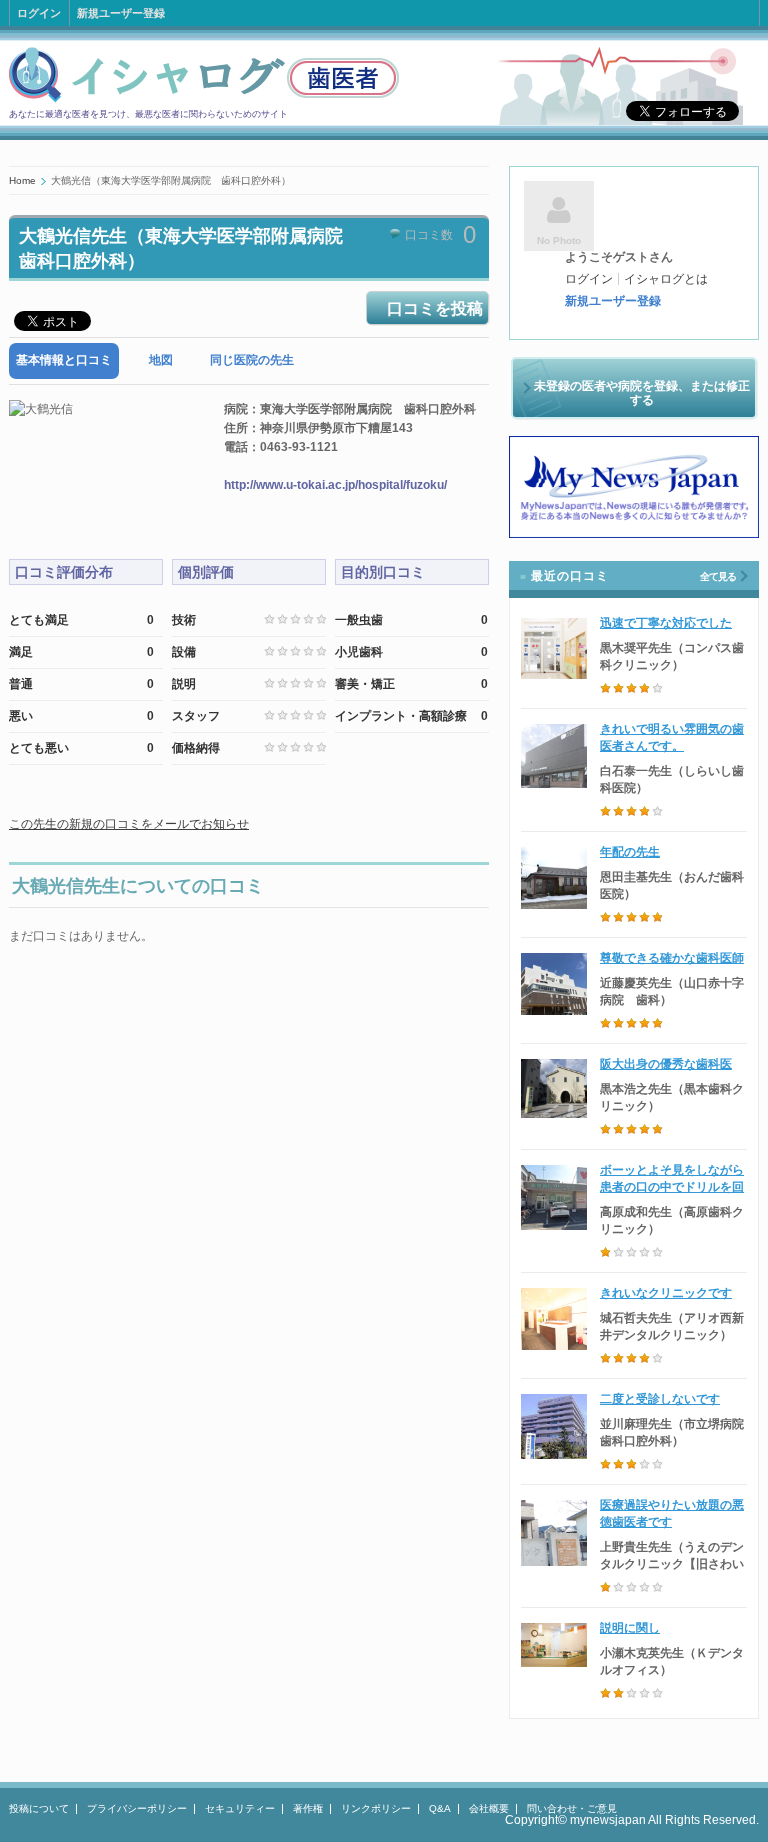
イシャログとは (666, 279)
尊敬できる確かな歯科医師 (672, 958)
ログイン (39, 13)
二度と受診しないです (660, 1399)
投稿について (39, 1808)
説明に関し (630, 1628)
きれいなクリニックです (666, 1293)
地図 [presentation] (161, 360)
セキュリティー (240, 1808)
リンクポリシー (376, 1808)
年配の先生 (630, 852)
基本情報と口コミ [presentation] (64, 360)
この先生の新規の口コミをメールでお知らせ (129, 824)
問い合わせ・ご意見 (572, 1808)
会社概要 (489, 1808)
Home (22, 180)
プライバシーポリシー (137, 1808)
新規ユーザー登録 (121, 13)
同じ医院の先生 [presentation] (252, 360)
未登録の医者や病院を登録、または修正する (642, 393)
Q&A (440, 1808)
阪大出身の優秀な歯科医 (666, 1064)
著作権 (308, 1808)
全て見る (718, 576)
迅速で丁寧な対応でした (666, 623)
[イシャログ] (204, 99)
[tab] (64, 360)
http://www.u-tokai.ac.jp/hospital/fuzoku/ (335, 485)
